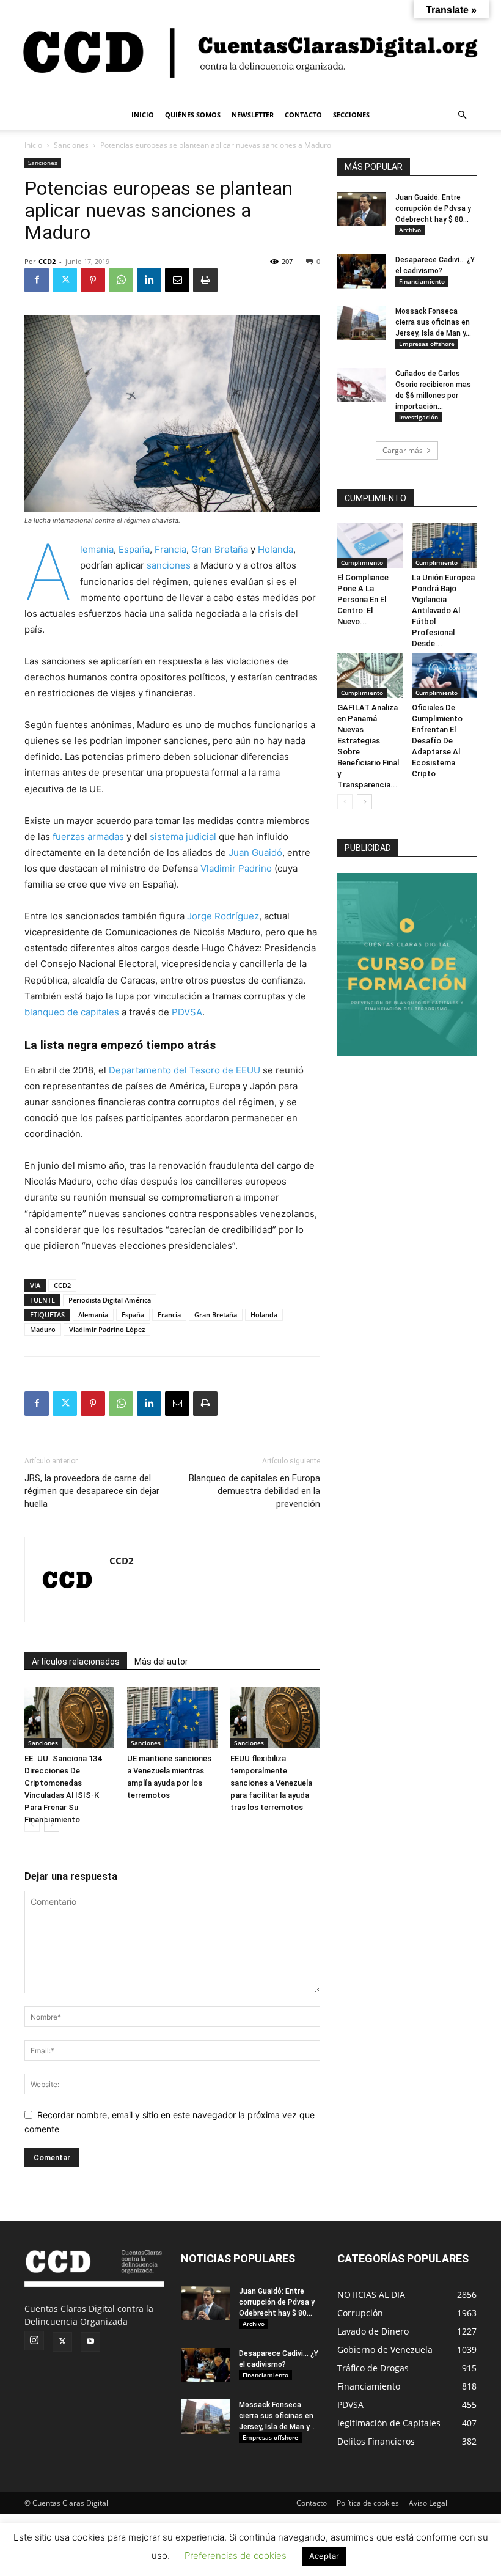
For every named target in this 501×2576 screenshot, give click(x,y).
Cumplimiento (362, 562)
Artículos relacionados (76, 1662)
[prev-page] (32, 1824)
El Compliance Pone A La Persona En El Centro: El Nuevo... (363, 599)
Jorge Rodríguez (223, 916)
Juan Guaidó (255, 852)
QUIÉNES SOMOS (193, 115)
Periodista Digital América (110, 1300)
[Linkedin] (149, 280)
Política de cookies (368, 2503)
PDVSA (187, 1012)
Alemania (97, 549)
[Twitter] (65, 280)
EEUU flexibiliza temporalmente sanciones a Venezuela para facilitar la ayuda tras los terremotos (271, 1783)
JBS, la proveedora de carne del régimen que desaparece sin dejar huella (92, 1491)
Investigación (419, 417)
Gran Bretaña (220, 549)
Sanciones (71, 145)
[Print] (205, 280)
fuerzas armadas (88, 837)
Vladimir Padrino (236, 868)
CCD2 (47, 261)
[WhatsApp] (121, 280)
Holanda (276, 549)
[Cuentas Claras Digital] (250, 51)
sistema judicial (183, 837)
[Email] (177, 280)
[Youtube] (90, 2342)
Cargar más (403, 450)
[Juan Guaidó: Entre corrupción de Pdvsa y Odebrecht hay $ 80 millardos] (362, 209)
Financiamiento (422, 281)
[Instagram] (34, 2341)
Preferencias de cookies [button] (236, 2556)
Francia (170, 549)
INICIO (143, 115)
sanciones (169, 565)
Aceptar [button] (324, 2556)
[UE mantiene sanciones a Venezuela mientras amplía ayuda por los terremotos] (172, 1717)
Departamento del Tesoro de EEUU (185, 1070)
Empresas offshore (427, 344)
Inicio (33, 145)
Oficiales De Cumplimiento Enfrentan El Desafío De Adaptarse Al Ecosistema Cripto (437, 741)
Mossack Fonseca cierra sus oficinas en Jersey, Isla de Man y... (433, 322)
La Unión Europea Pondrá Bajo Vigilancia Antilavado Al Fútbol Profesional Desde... (443, 610)
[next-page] (52, 1824)
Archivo (410, 230)
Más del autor (161, 1662)
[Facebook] (37, 280)
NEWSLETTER (253, 115)
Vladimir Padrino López (107, 1329)
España (134, 549)
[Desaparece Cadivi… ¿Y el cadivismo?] (362, 271)
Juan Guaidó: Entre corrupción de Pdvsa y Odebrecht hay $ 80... (433, 208)
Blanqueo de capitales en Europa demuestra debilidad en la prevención (254, 1491)
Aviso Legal (428, 2503)
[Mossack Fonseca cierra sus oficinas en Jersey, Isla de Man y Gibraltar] (362, 323)
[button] (462, 115)
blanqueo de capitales (73, 1012)
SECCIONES (351, 115)
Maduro (43, 1329)
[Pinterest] (93, 280)
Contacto (312, 2503)
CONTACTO (303, 115)
